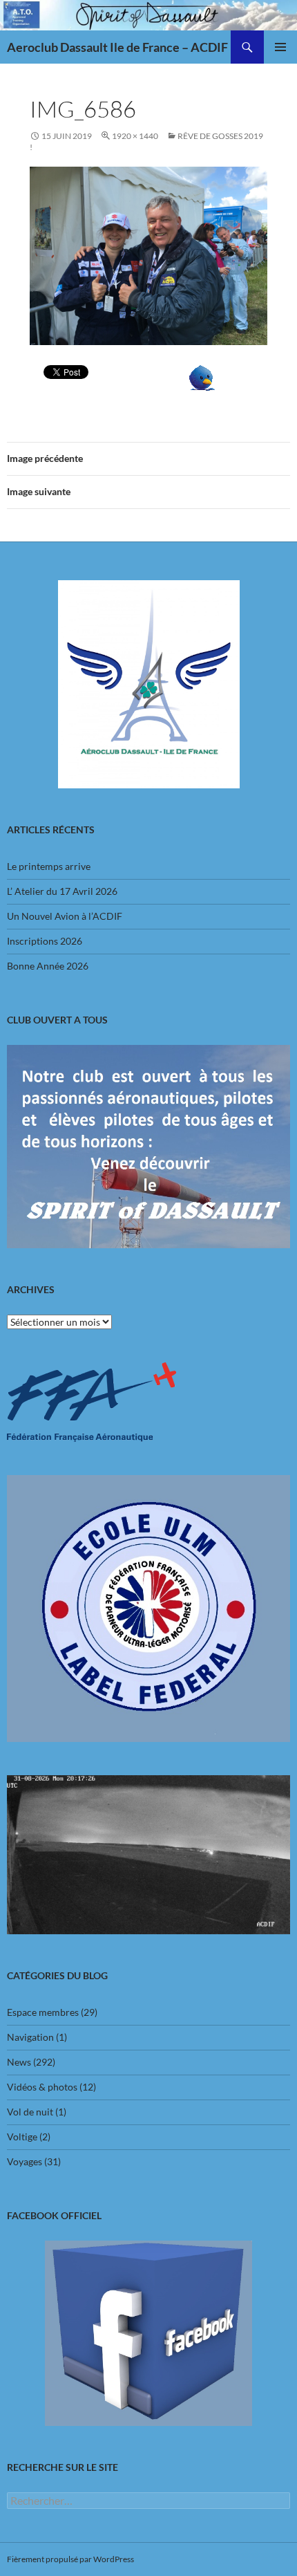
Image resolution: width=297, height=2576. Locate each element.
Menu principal (280, 47)
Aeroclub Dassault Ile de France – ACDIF (117, 47)
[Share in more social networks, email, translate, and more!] (202, 377)
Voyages (25, 2161)
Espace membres (43, 2012)
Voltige (22, 2137)
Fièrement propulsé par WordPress (70, 2559)
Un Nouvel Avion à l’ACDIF (65, 916)
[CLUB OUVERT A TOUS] (148, 1147)
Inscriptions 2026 (45, 941)
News (19, 2062)
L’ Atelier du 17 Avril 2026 (62, 891)
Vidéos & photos (42, 2087)
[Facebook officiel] (148, 2333)
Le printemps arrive (49, 866)
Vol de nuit (30, 2112)
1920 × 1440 (135, 136)
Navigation (30, 2037)
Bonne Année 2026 (48, 966)
